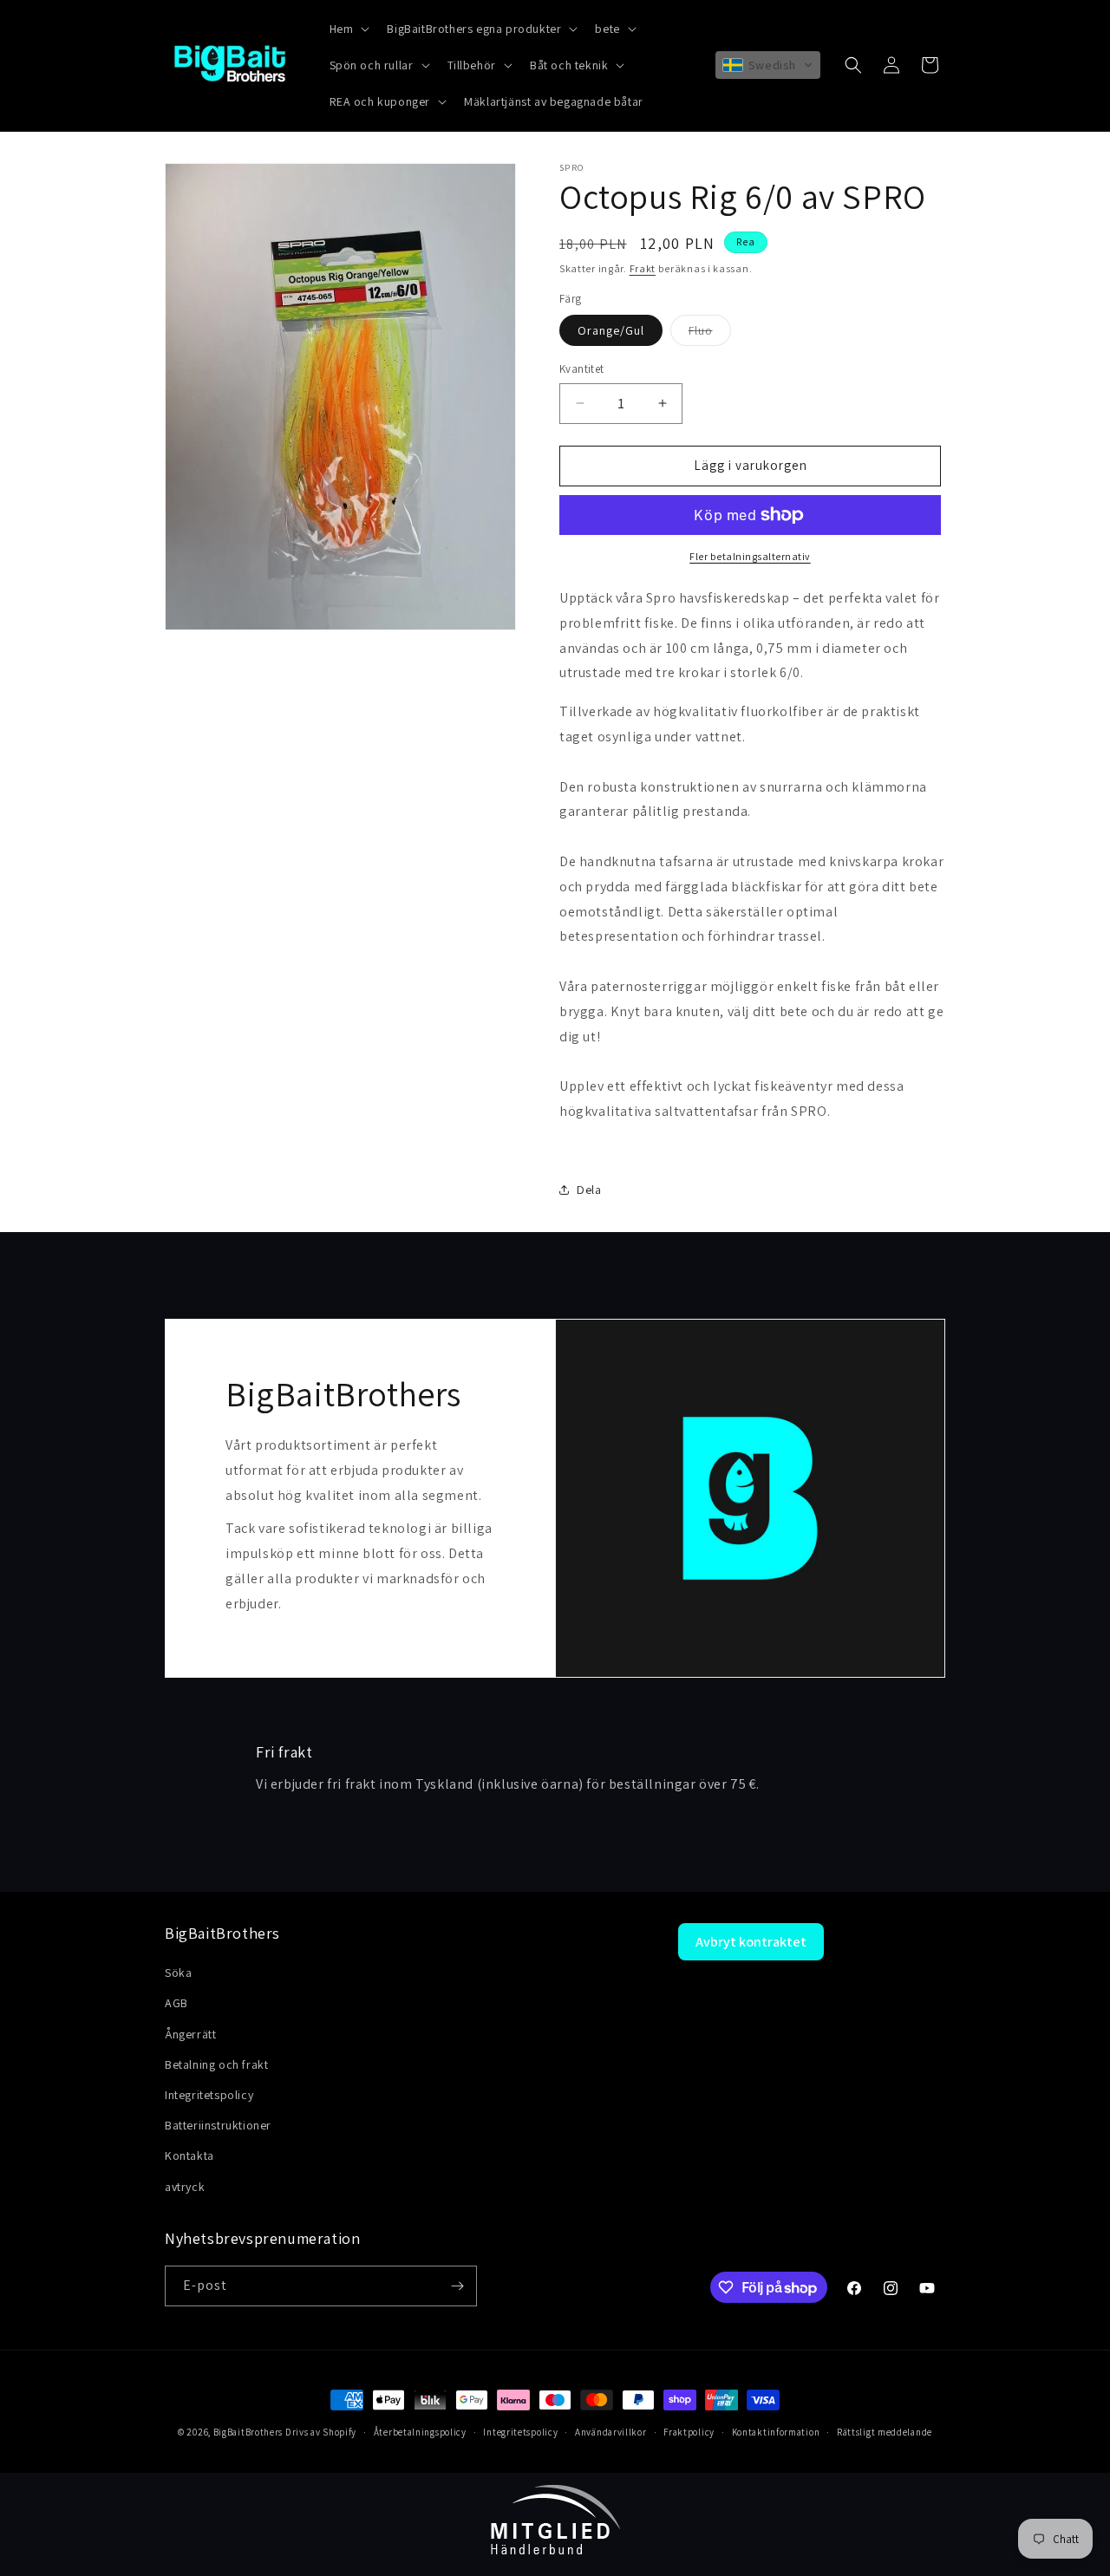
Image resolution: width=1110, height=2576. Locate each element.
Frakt (643, 268)
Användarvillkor (611, 2432)
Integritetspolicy (520, 2432)
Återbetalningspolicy (420, 2432)
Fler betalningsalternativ (750, 556)
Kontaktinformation (776, 2432)
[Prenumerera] (457, 2286)
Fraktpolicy (689, 2432)
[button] (348, 29)
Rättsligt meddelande (885, 2432)
